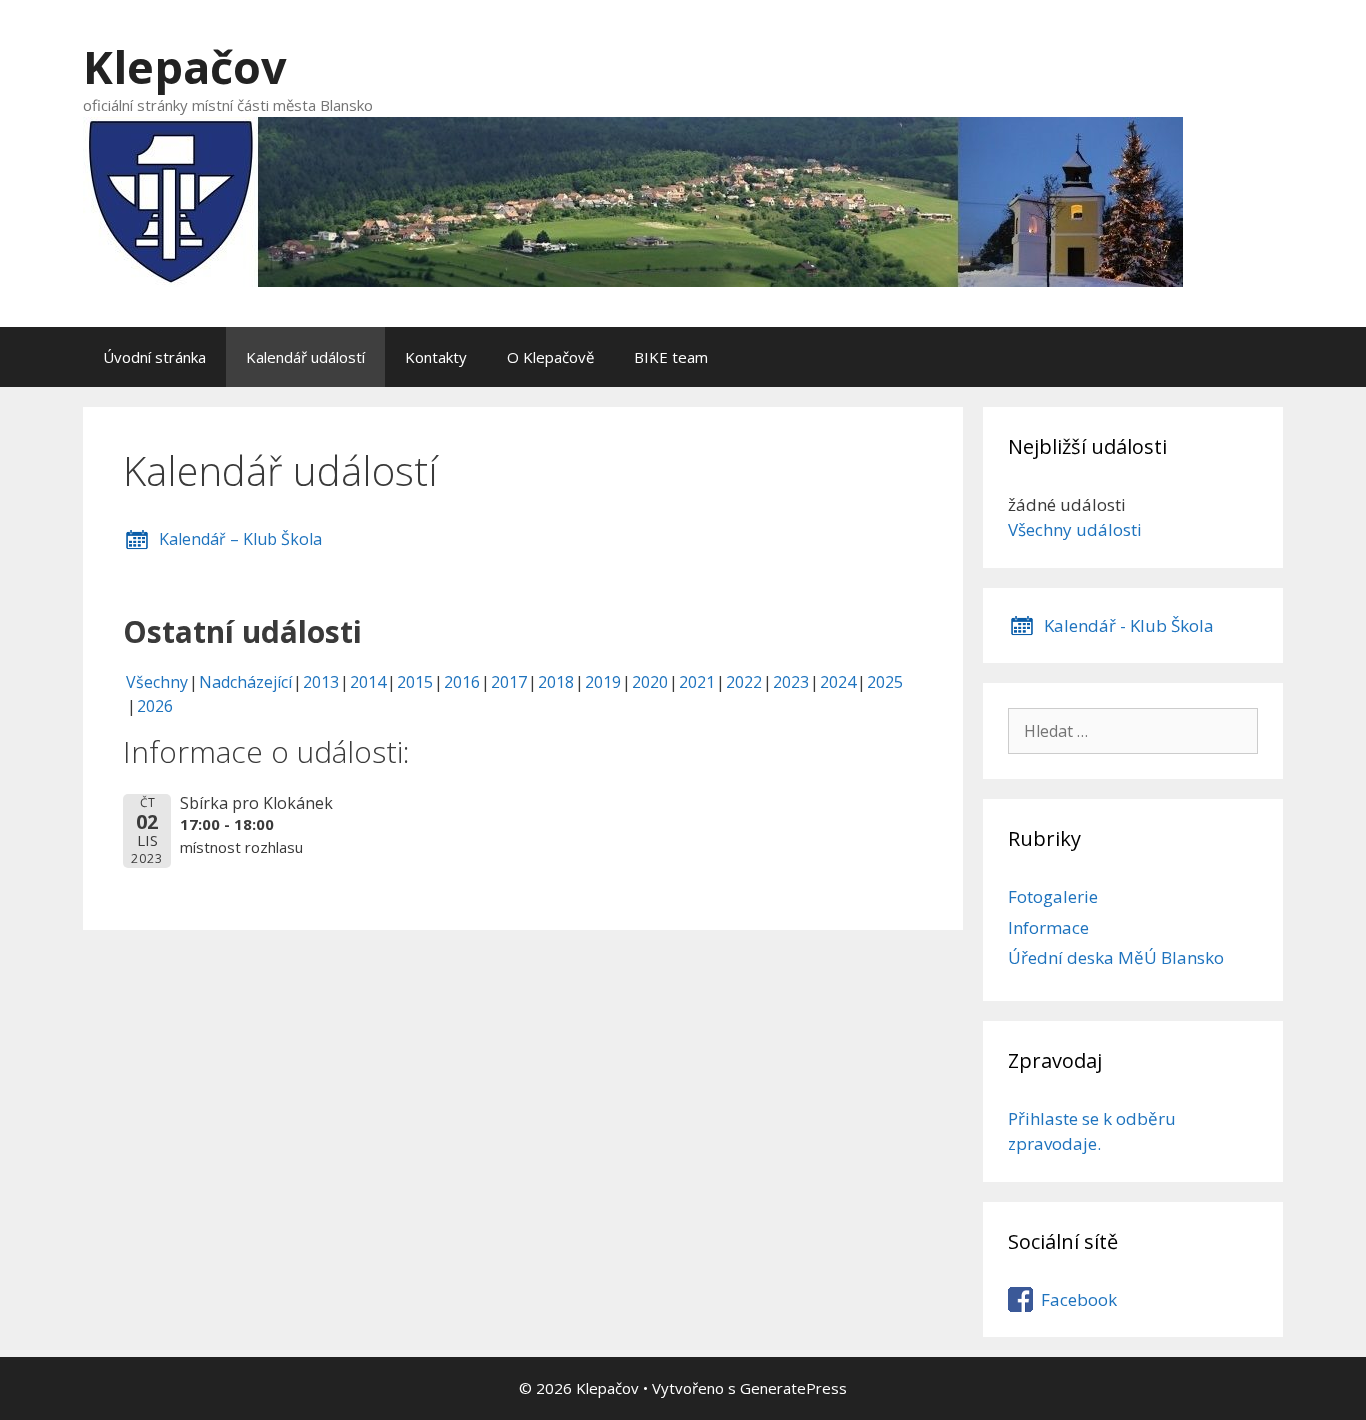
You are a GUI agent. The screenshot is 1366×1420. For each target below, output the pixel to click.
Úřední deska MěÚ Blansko (1116, 957)
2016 (462, 682)
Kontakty (436, 357)
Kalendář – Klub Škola (240, 539)
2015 (415, 682)
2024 (838, 682)
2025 (885, 682)
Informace (1048, 927)
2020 (650, 682)
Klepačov (185, 66)
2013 (321, 682)
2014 (368, 682)
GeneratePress (793, 1388)
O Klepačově (550, 357)
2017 (509, 682)
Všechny (157, 682)
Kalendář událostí (305, 357)
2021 (697, 682)
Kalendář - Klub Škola (1129, 625)
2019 (603, 682)
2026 (155, 706)
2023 (791, 682)
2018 (556, 682)
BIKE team (671, 357)
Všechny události (1075, 529)
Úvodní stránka (154, 357)
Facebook (1079, 1299)
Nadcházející (245, 682)
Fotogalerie (1053, 896)
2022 (744, 682)
